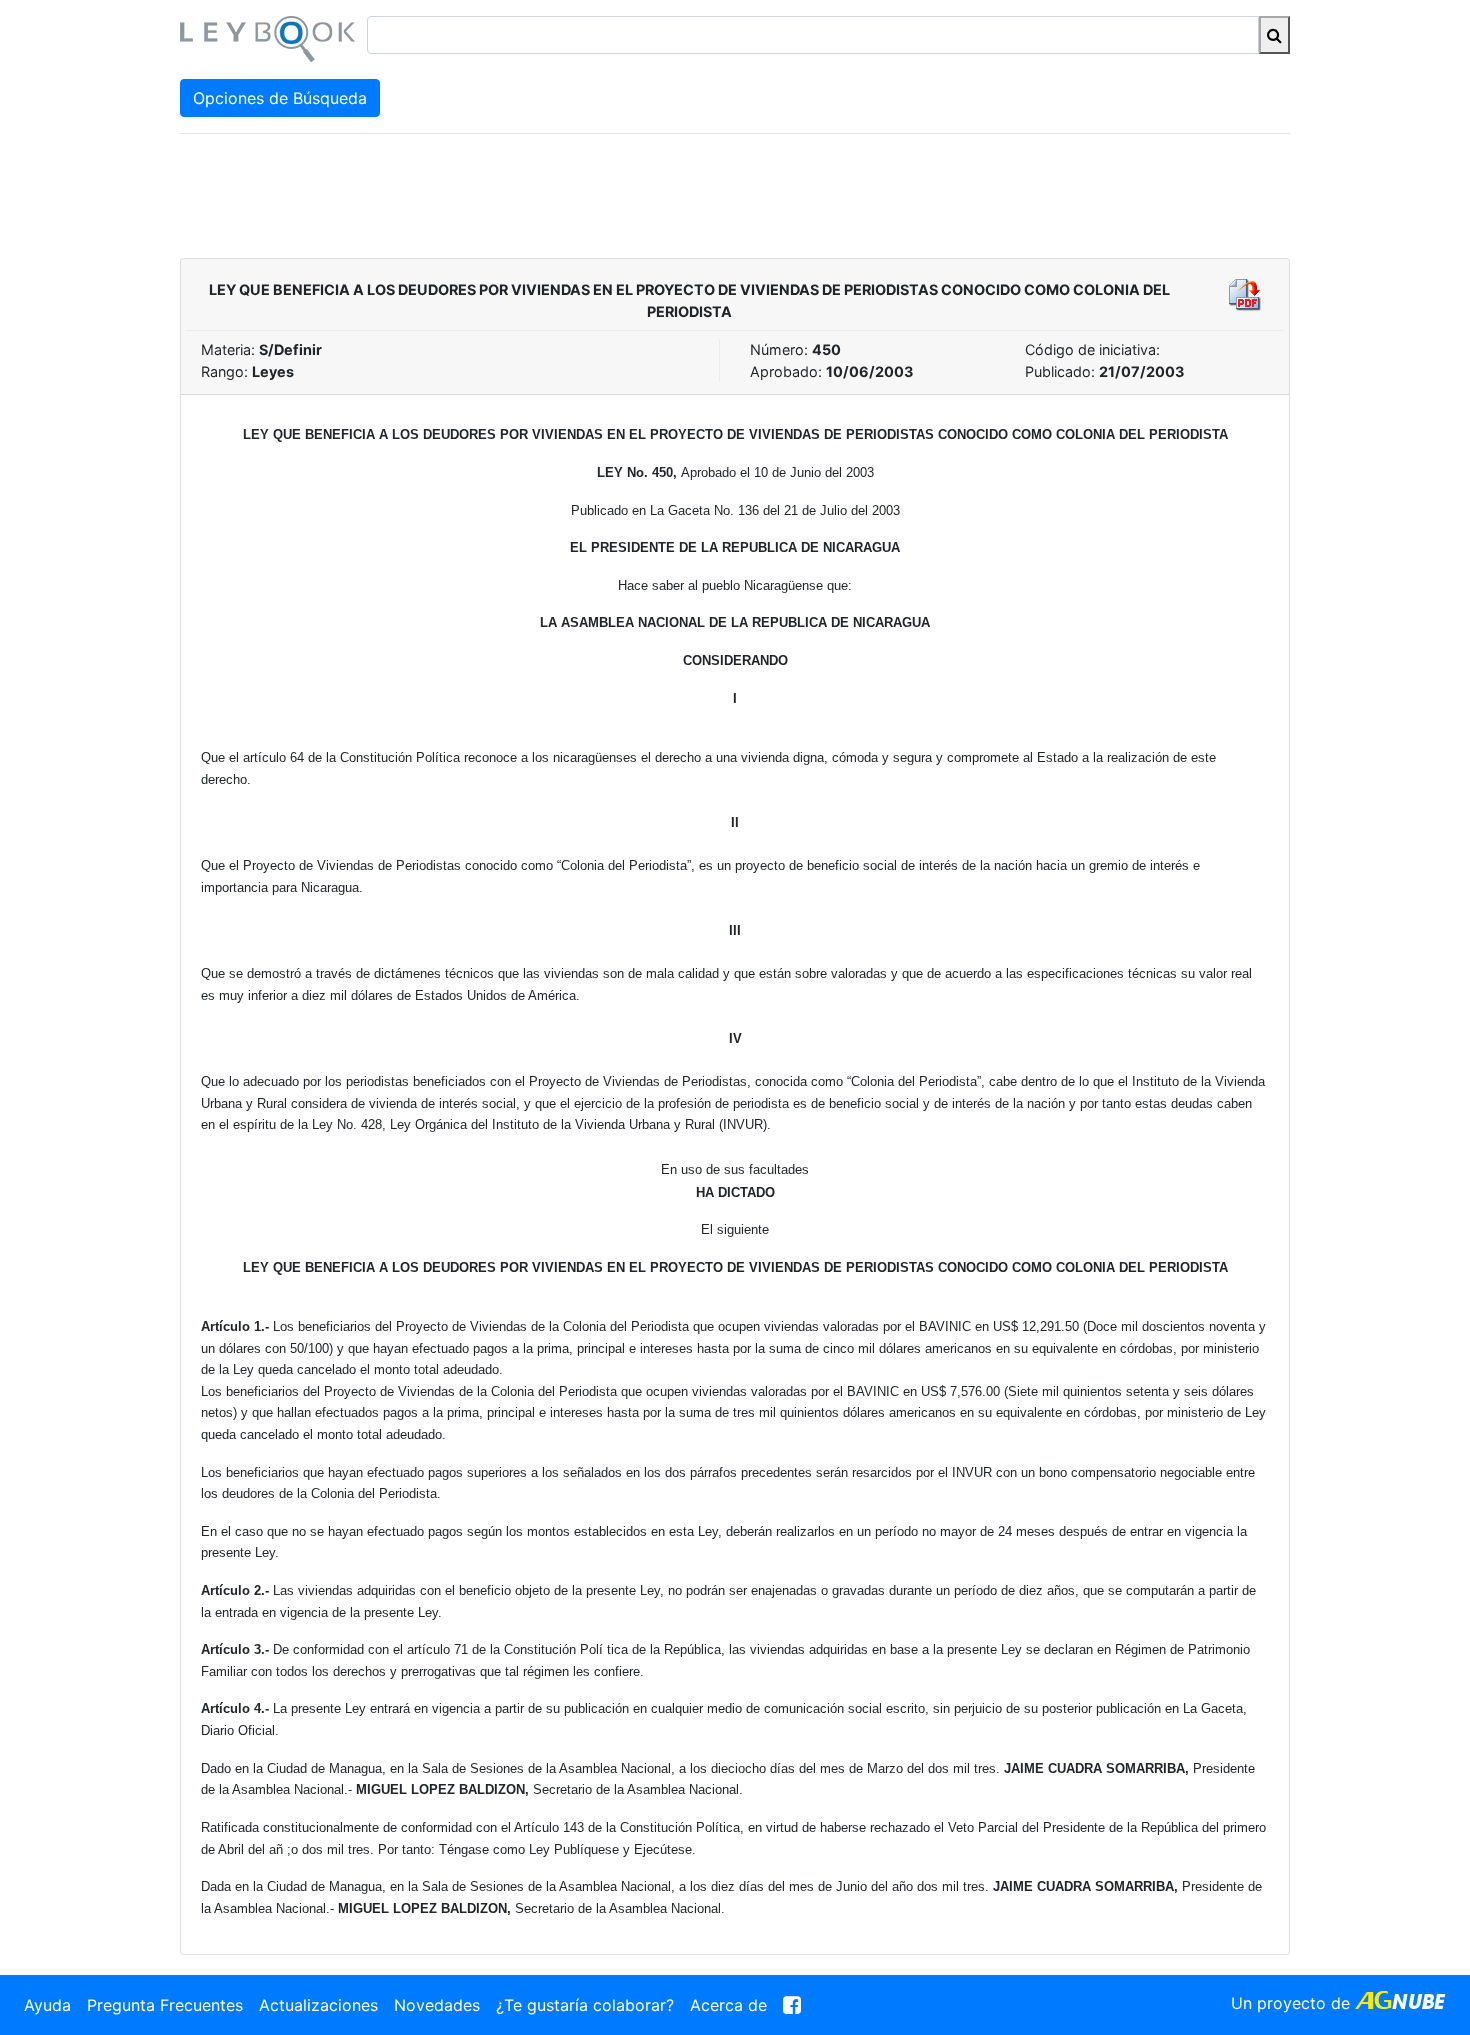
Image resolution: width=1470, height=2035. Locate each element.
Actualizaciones (318, 2005)
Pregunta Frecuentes (165, 2005)
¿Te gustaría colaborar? (585, 2005)
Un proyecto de (1293, 2003)
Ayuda (47, 2005)
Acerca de (728, 2005)
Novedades (437, 2005)
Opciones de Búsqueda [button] (280, 98)
